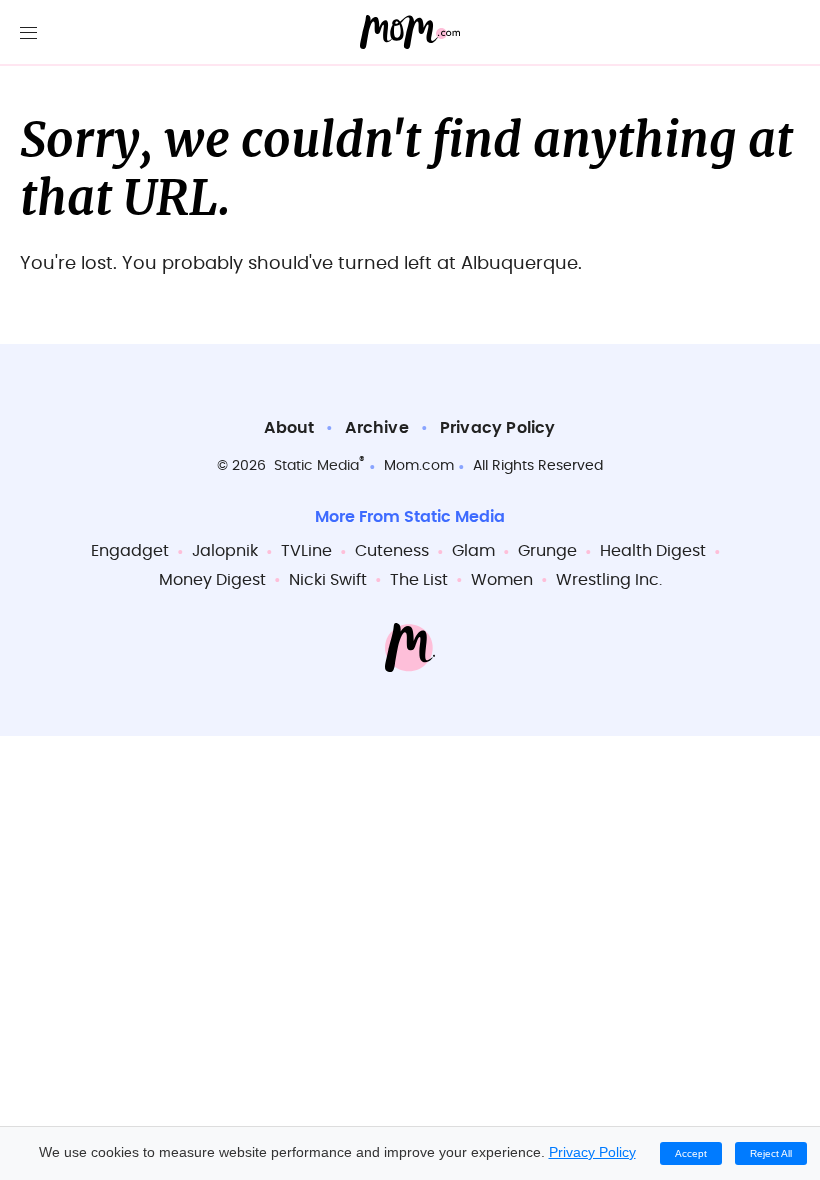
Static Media (316, 466)
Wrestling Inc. (609, 580)
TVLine (306, 551)
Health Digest (653, 551)
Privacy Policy (498, 428)
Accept (691, 1153)
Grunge (547, 551)
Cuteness (392, 551)
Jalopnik (225, 551)
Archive (376, 428)
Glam (473, 551)
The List (419, 580)
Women (502, 580)
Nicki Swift (328, 580)
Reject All (771, 1153)
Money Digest (212, 580)
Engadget (130, 551)
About (289, 428)
